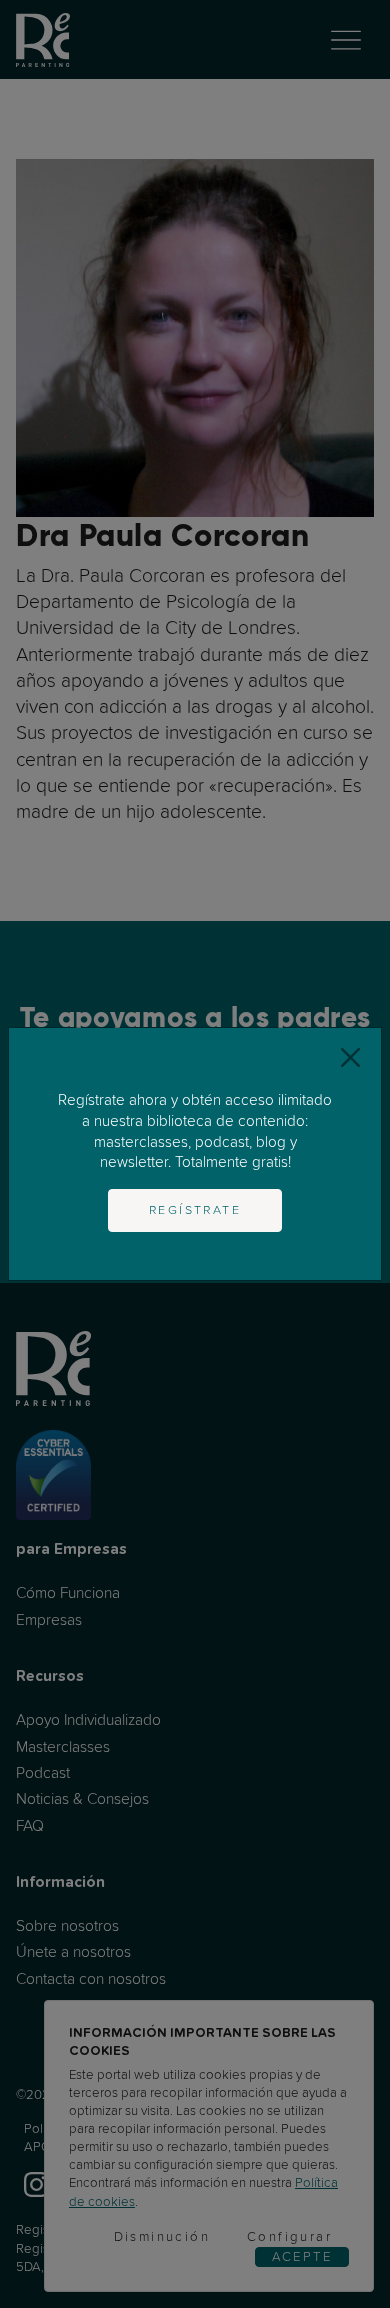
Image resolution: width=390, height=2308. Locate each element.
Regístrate (195, 1210)
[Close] (350, 1058)
